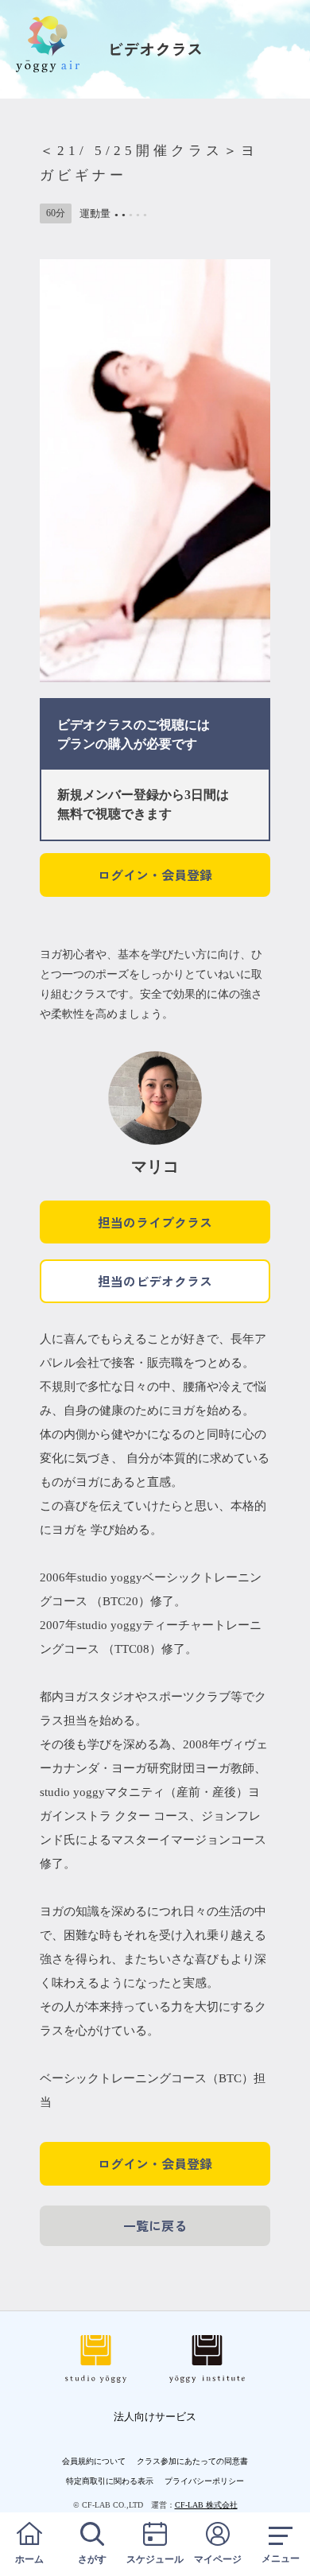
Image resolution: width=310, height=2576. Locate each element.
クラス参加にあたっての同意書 (192, 2461)
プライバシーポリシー (204, 2481)
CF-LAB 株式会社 (206, 2505)
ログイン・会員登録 (155, 875)
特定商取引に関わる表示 (110, 2481)
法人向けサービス (155, 2417)
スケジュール (155, 2559)
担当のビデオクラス (155, 1281)
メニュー (281, 2559)
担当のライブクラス (155, 1222)
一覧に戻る (155, 2225)
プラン (76, 744)
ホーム (29, 2559)
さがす (92, 2559)
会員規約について (94, 2461)
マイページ (218, 2559)
